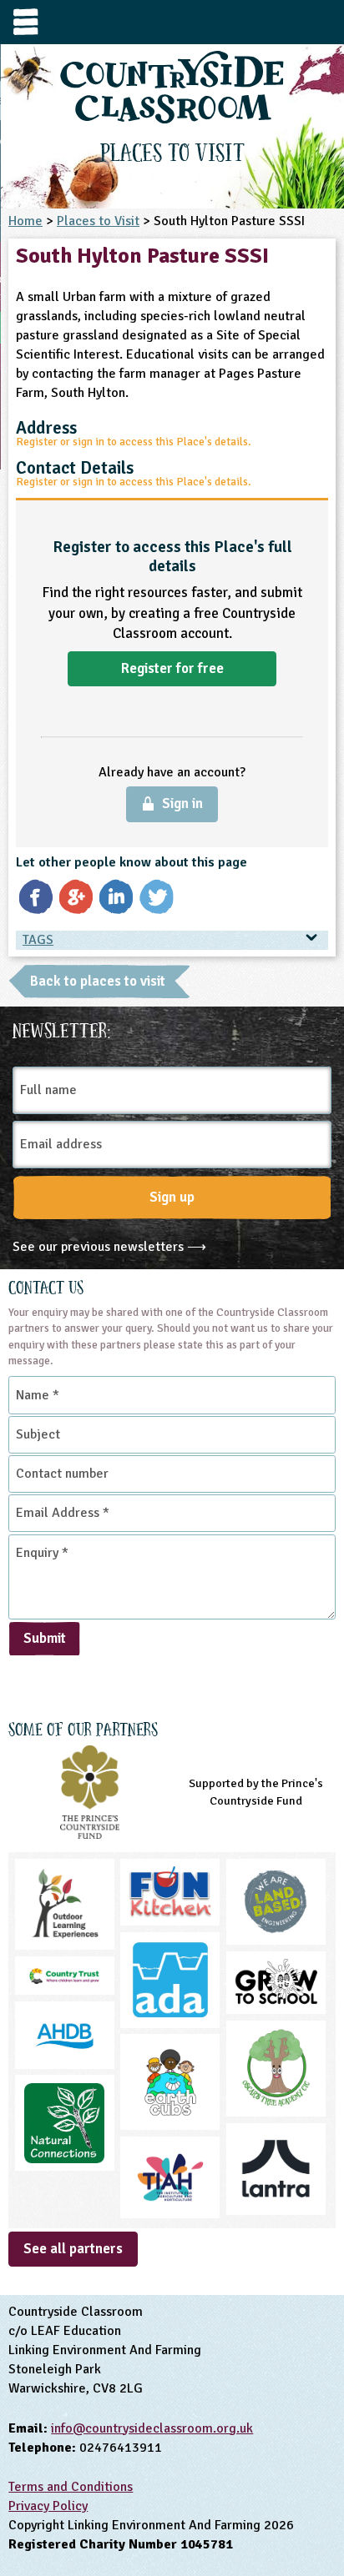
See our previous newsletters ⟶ (109, 1247)
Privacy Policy (48, 2506)
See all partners (73, 2249)
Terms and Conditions (71, 2487)
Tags (38, 940)
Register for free (172, 668)
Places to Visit (98, 221)
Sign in (182, 803)
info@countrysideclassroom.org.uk (152, 2428)
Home (25, 221)
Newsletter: (62, 1028)
